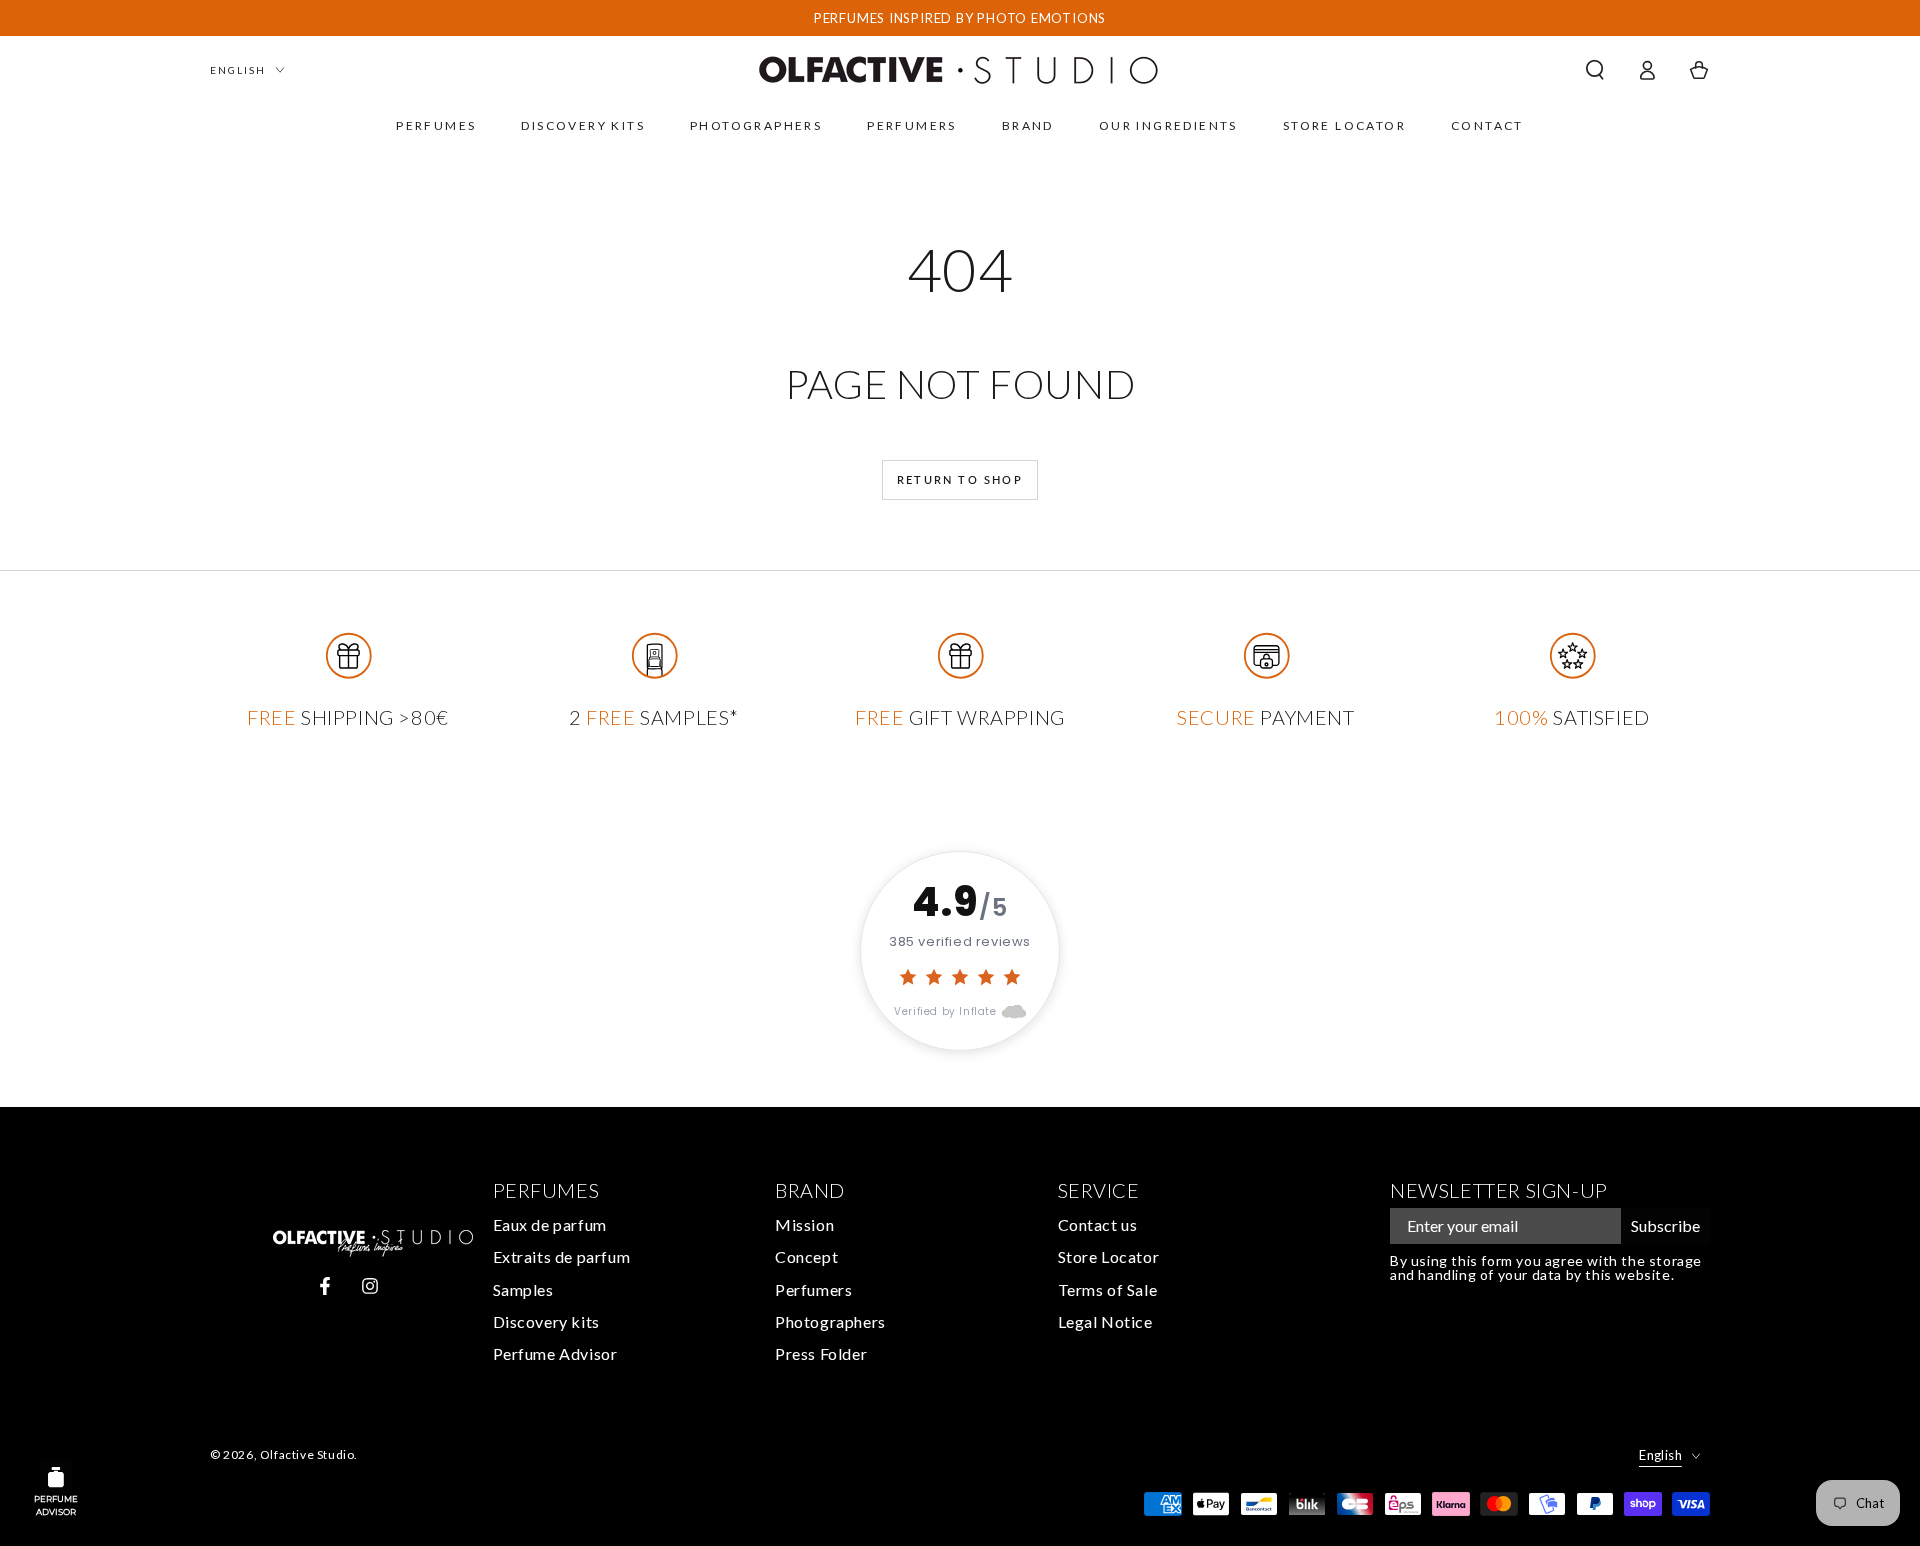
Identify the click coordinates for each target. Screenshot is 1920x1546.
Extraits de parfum (562, 1256)
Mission (804, 1224)
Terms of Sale (1108, 1289)
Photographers (830, 1321)
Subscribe (1665, 1225)
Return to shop (960, 479)
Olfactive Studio (307, 1454)
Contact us (1098, 1224)
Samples (523, 1289)
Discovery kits (546, 1321)
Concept (806, 1256)
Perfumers (813, 1289)
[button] (1595, 70)
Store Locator (1109, 1256)
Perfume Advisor (555, 1353)
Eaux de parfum (550, 1224)
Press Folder (821, 1353)
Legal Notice (1105, 1321)
